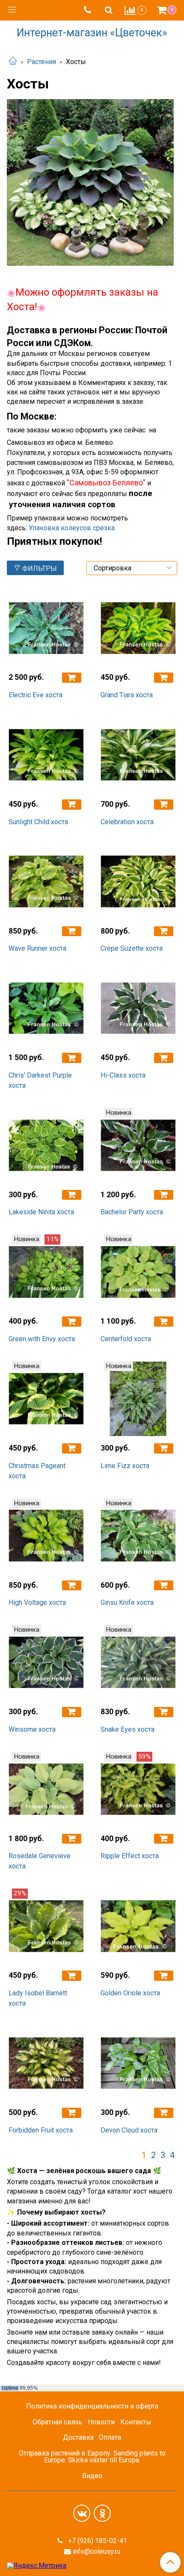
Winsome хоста (32, 1729)
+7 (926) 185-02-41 (97, 2541)
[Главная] (13, 62)
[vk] (82, 2513)
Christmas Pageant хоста (37, 1471)
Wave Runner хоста (37, 948)
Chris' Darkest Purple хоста (40, 1080)
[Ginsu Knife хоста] (138, 1536)
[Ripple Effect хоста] (138, 1789)
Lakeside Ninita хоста (41, 1212)
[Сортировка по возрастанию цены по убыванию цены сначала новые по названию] (132, 568)
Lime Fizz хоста (125, 1466)
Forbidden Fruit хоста (41, 2130)
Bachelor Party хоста (132, 1212)
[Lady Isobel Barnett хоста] (46, 1926)
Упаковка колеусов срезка (72, 528)
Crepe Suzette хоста (132, 948)
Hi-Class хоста (123, 1075)
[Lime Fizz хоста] (138, 1399)
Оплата (110, 2437)
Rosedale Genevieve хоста (40, 1861)
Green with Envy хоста (42, 1339)
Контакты (136, 2422)
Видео (92, 2476)
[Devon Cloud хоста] (138, 2063)
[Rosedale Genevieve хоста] (46, 1789)
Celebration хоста (127, 822)
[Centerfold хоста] (138, 1272)
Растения (42, 62)
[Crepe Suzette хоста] (138, 882)
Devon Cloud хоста (129, 2130)
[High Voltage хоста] (46, 1536)
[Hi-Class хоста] (138, 1008)
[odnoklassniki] (102, 2513)
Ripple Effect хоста (130, 1856)
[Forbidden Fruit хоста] (46, 2063)
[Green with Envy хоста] (46, 1272)
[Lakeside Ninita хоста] (46, 1145)
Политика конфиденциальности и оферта (92, 2406)
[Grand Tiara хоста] (138, 628)
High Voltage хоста (37, 1602)
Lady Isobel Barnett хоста (38, 1998)
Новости (101, 2422)
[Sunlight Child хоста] (46, 755)
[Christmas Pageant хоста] (46, 1399)
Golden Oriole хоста (130, 1993)
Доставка (78, 2437)
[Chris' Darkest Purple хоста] (46, 1008)
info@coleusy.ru (96, 2551)
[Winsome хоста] (46, 1662)
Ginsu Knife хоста (127, 1602)
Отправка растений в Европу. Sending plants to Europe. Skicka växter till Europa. (92, 2457)
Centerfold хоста (126, 1339)
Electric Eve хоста (36, 695)
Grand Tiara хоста (127, 695)
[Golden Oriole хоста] (138, 1926)
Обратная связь (57, 2422)
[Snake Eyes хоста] (138, 1662)
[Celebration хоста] (138, 755)
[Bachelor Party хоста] (138, 1145)
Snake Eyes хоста (128, 1729)
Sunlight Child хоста (38, 822)
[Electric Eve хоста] (46, 628)
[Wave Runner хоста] (46, 882)
